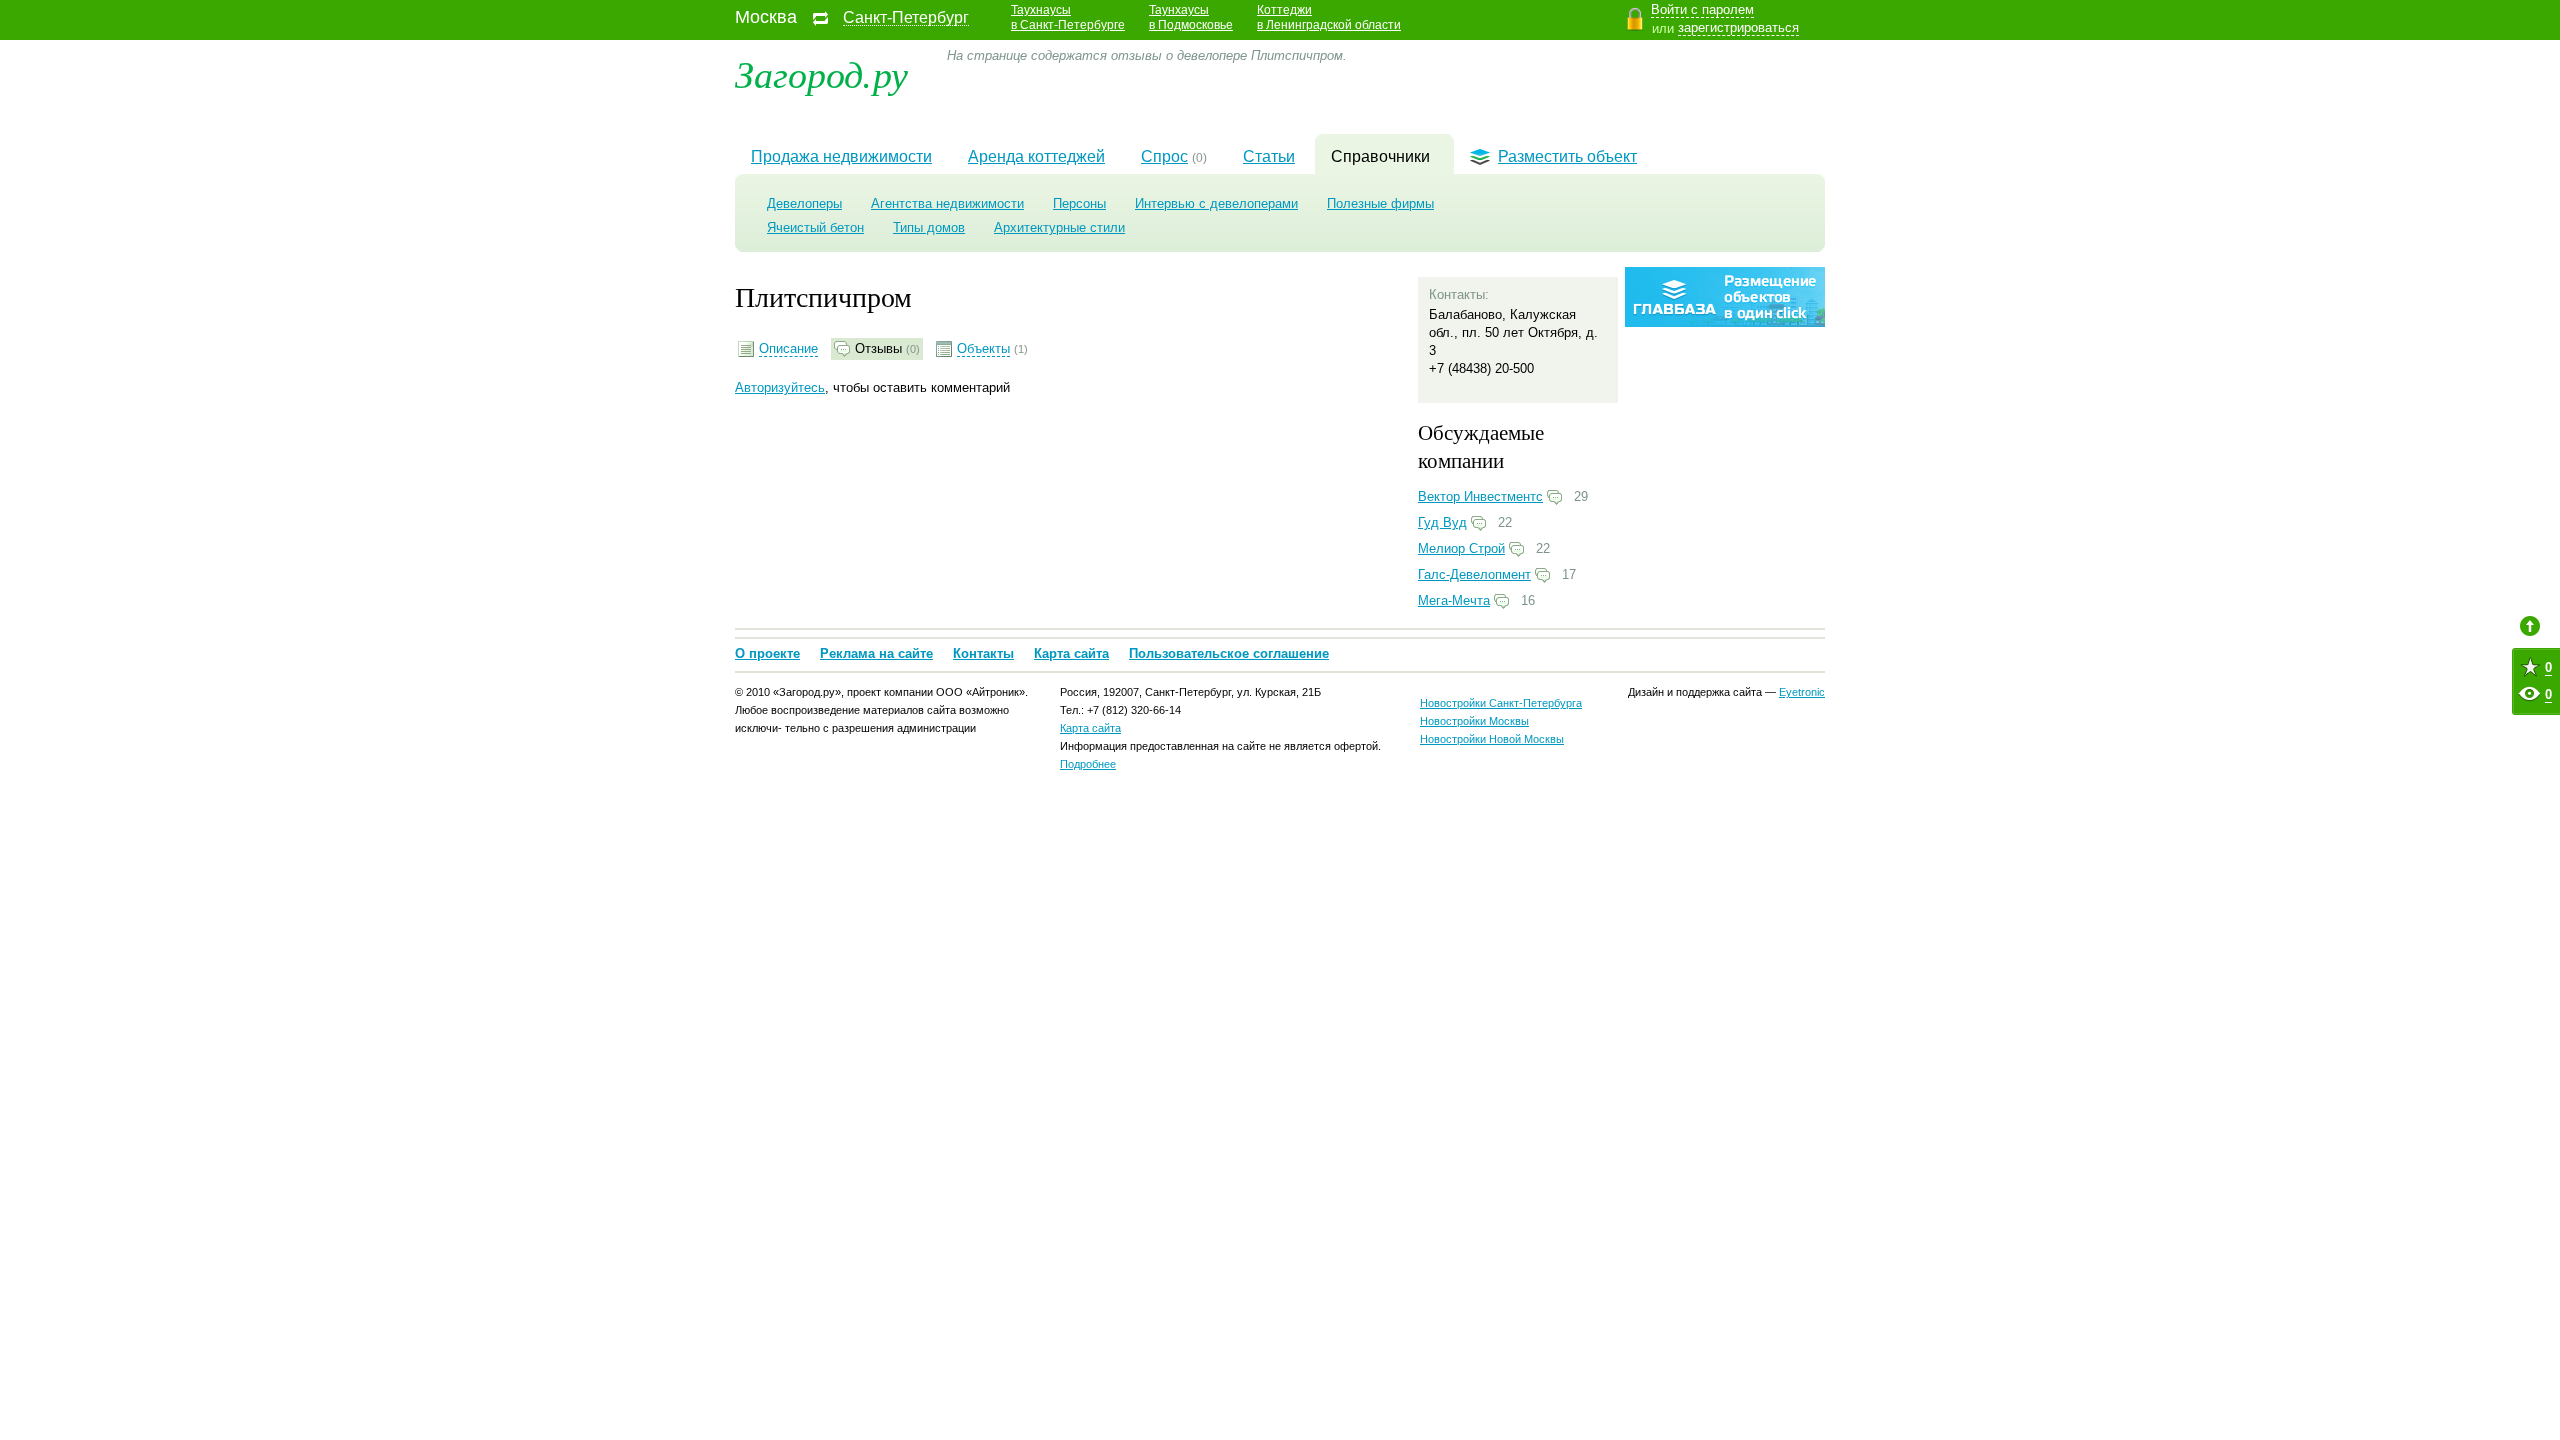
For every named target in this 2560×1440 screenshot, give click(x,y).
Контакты (983, 653)
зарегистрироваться (1738, 27)
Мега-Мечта (1454, 600)
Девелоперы (804, 203)
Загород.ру (821, 72)
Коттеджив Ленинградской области (1329, 17)
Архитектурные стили (1059, 227)
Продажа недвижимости (841, 156)
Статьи (1269, 156)
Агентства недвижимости (947, 203)
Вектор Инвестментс (1480, 496)
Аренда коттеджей (1036, 156)
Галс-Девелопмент (1474, 574)
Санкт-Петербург (906, 18)
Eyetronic (1802, 692)
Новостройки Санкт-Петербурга (1501, 703)
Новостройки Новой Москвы (1492, 739)
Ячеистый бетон (815, 227)
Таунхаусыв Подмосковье (1191, 17)
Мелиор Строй (1461, 548)
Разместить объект (1567, 156)
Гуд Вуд (1442, 522)
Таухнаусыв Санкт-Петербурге (1068, 17)
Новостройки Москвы (1474, 721)
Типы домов (929, 227)
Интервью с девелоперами (1216, 203)
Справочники (1380, 156)
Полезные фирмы (1380, 203)
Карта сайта (1071, 653)
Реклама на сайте (876, 653)
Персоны (1079, 203)
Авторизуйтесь (780, 387)
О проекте (767, 653)
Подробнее (1088, 764)
